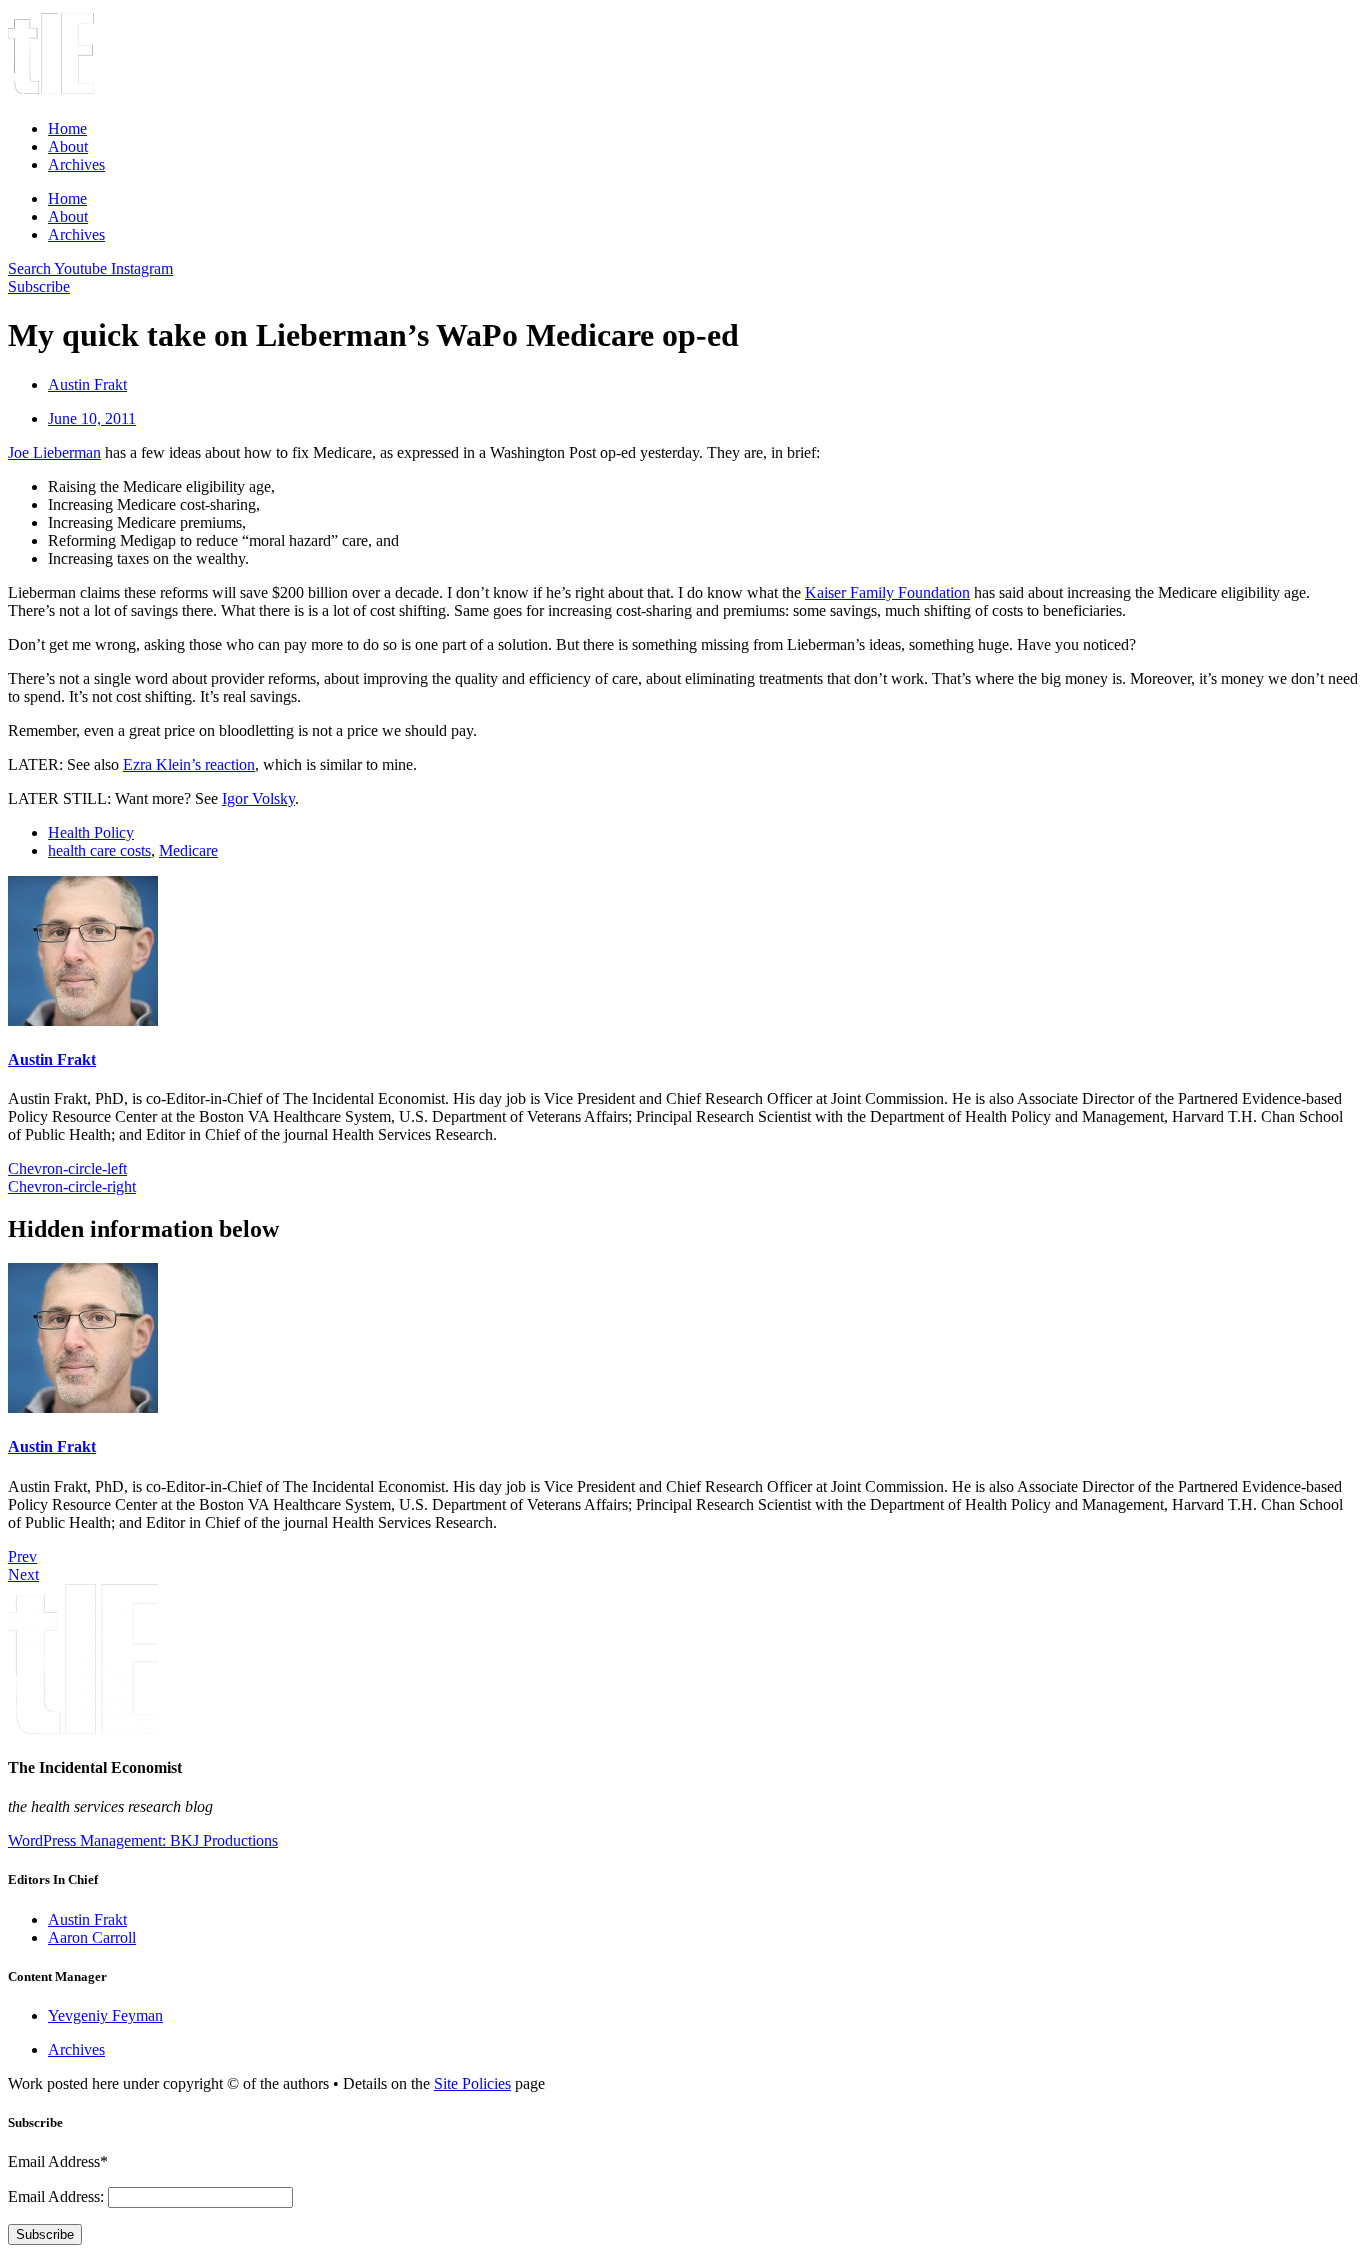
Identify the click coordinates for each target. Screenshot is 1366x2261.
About (68, 146)
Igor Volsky (258, 798)
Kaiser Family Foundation (887, 592)
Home (67, 128)
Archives (76, 164)
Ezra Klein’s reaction (189, 764)
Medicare (188, 850)
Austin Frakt (52, 1059)
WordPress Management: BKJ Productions (143, 1840)
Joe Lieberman (54, 452)
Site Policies (472, 2083)
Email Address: (58, 2196)
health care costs (99, 850)
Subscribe (45, 2234)
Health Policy (91, 832)
